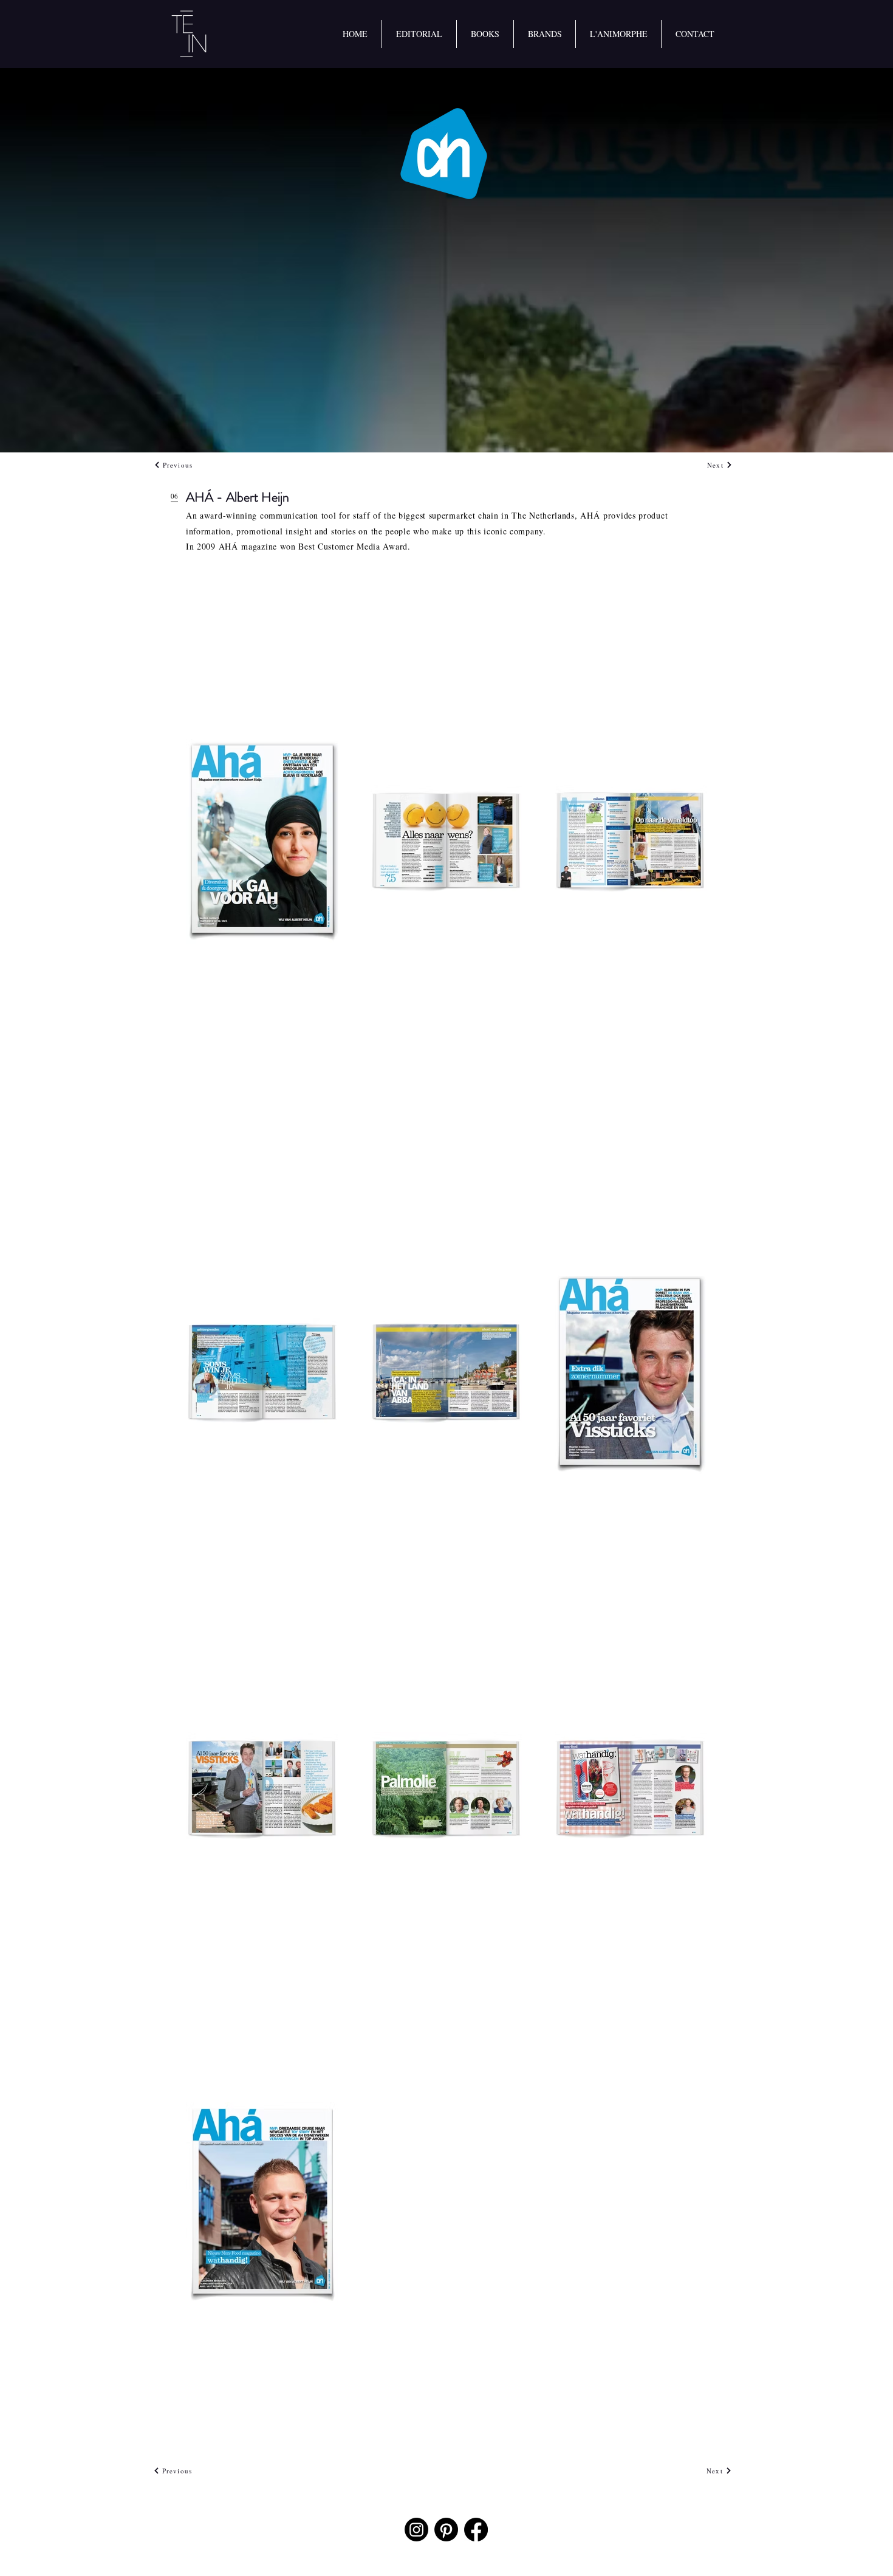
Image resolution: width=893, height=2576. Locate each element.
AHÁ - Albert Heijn (238, 497)
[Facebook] (476, 2530)
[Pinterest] (446, 2530)
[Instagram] (416, 2530)
